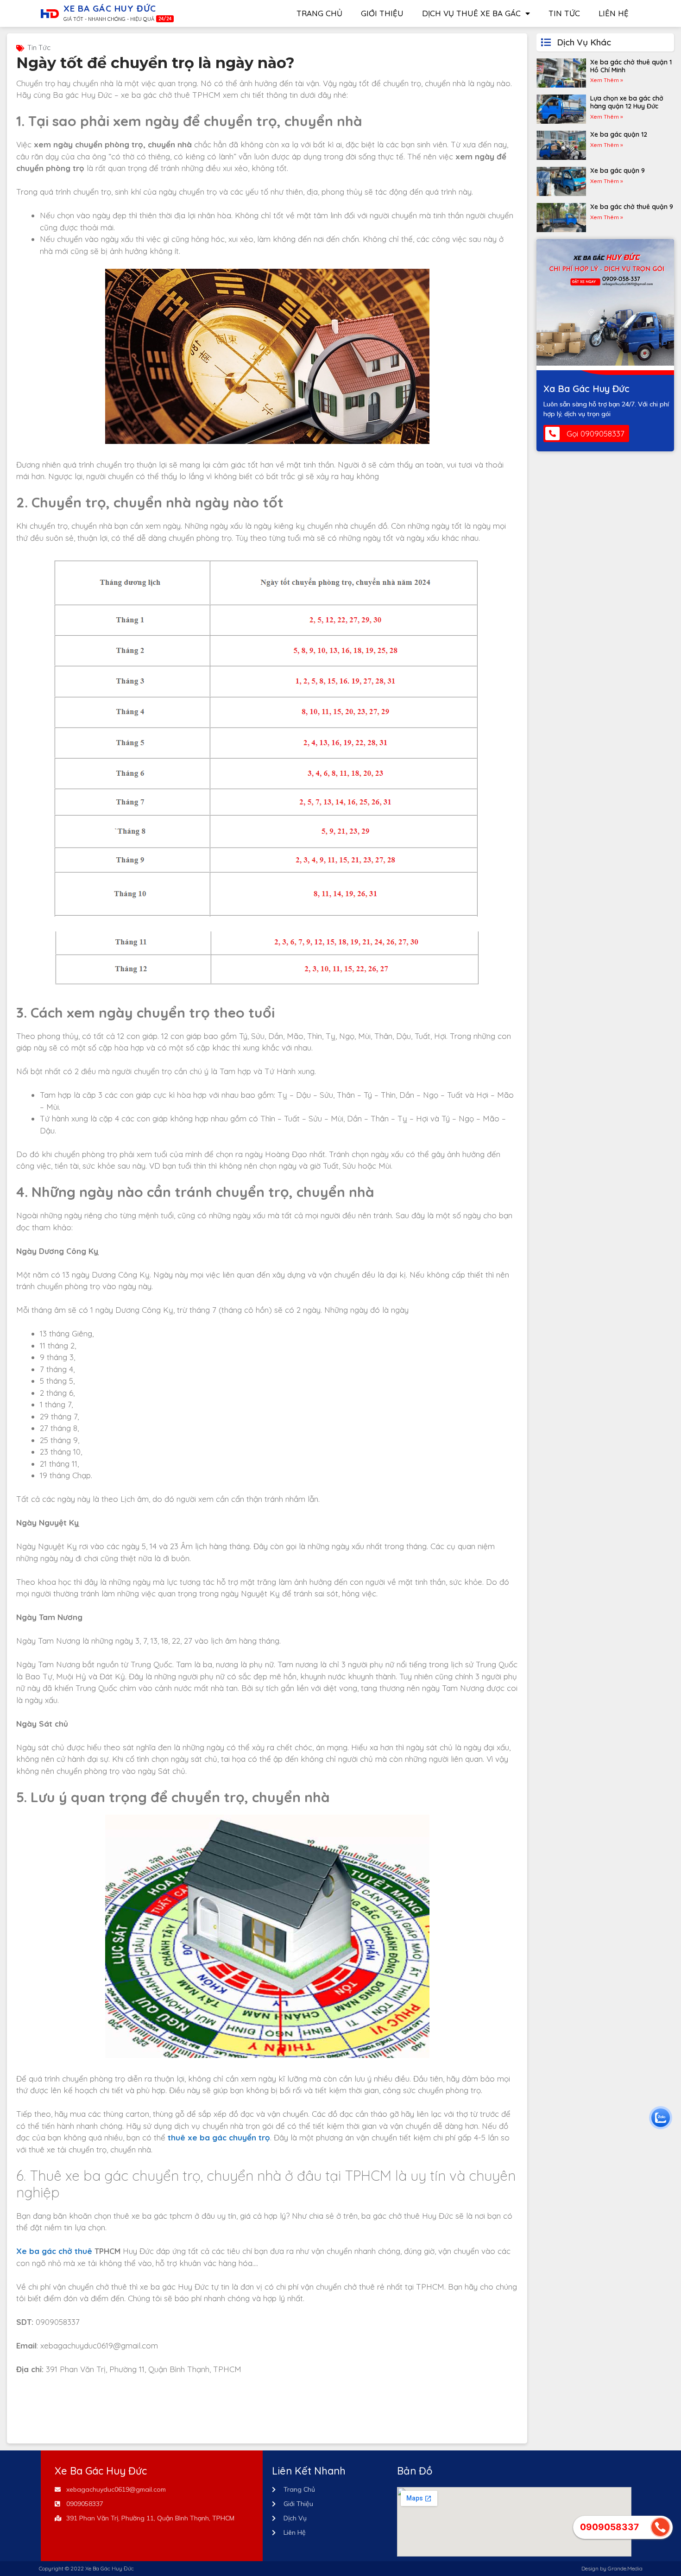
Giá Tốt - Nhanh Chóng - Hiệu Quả (109, 19)
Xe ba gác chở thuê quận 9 (632, 207)
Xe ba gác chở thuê (54, 2251)
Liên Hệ (614, 13)
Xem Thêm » (607, 80)
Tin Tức (564, 13)
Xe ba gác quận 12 (619, 134)
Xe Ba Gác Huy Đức (110, 8)
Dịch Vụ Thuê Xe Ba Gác (471, 13)
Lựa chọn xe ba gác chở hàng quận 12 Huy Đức (627, 102)
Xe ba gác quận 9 (618, 171)
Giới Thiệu (382, 13)
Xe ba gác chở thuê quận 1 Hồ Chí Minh (631, 66)
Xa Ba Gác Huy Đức (586, 389)
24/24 (165, 19)
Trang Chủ (319, 13)
